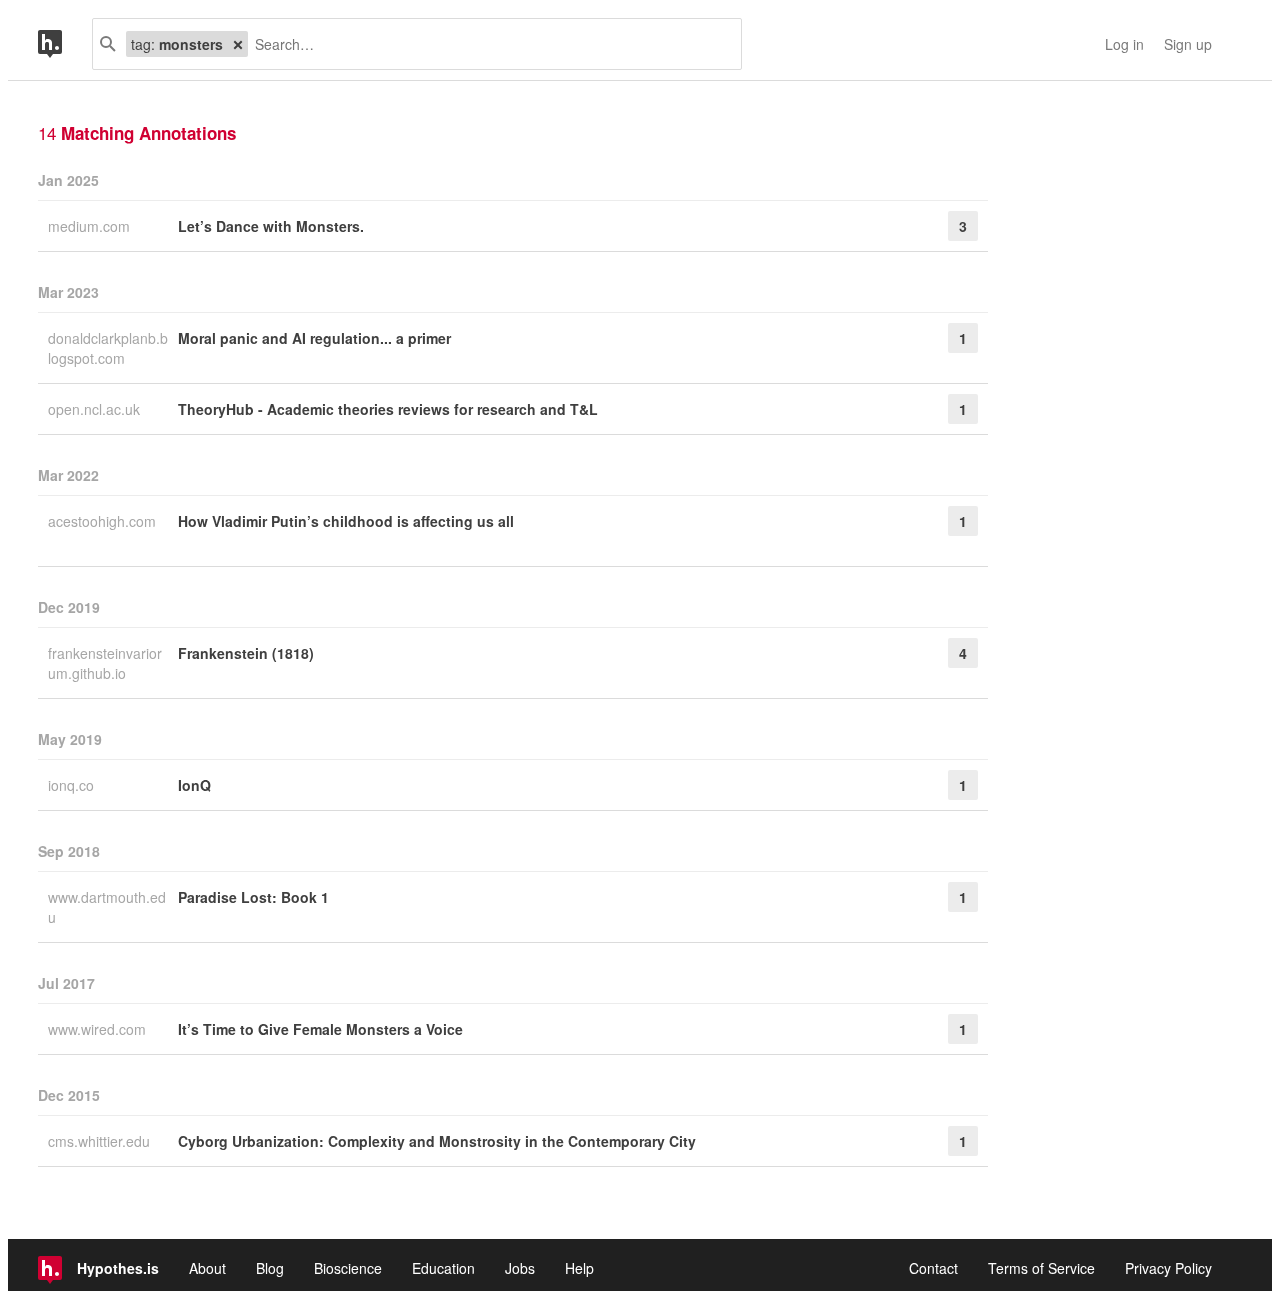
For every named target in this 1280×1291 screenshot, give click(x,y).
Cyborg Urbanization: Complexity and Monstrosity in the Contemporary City (437, 1141)
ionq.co (73, 785)
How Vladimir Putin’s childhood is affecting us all (346, 521)
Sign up (1188, 44)
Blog (270, 1268)
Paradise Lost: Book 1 (253, 897)
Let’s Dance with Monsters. (271, 226)
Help (579, 1268)
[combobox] (487, 44)
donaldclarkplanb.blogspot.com (108, 348)
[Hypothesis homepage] (65, 44)
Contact (933, 1268)
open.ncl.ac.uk (96, 409)
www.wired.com (99, 1029)
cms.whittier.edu (101, 1141)
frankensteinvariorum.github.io (105, 663)
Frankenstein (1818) (246, 653)
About (207, 1268)
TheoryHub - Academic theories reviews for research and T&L (388, 409)
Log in (1124, 44)
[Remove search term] (238, 44)
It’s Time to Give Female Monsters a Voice (320, 1029)
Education (443, 1268)
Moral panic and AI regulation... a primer (314, 338)
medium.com (91, 226)
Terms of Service (1041, 1268)
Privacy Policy (1168, 1268)
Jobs (520, 1268)
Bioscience (348, 1268)
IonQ (194, 785)
